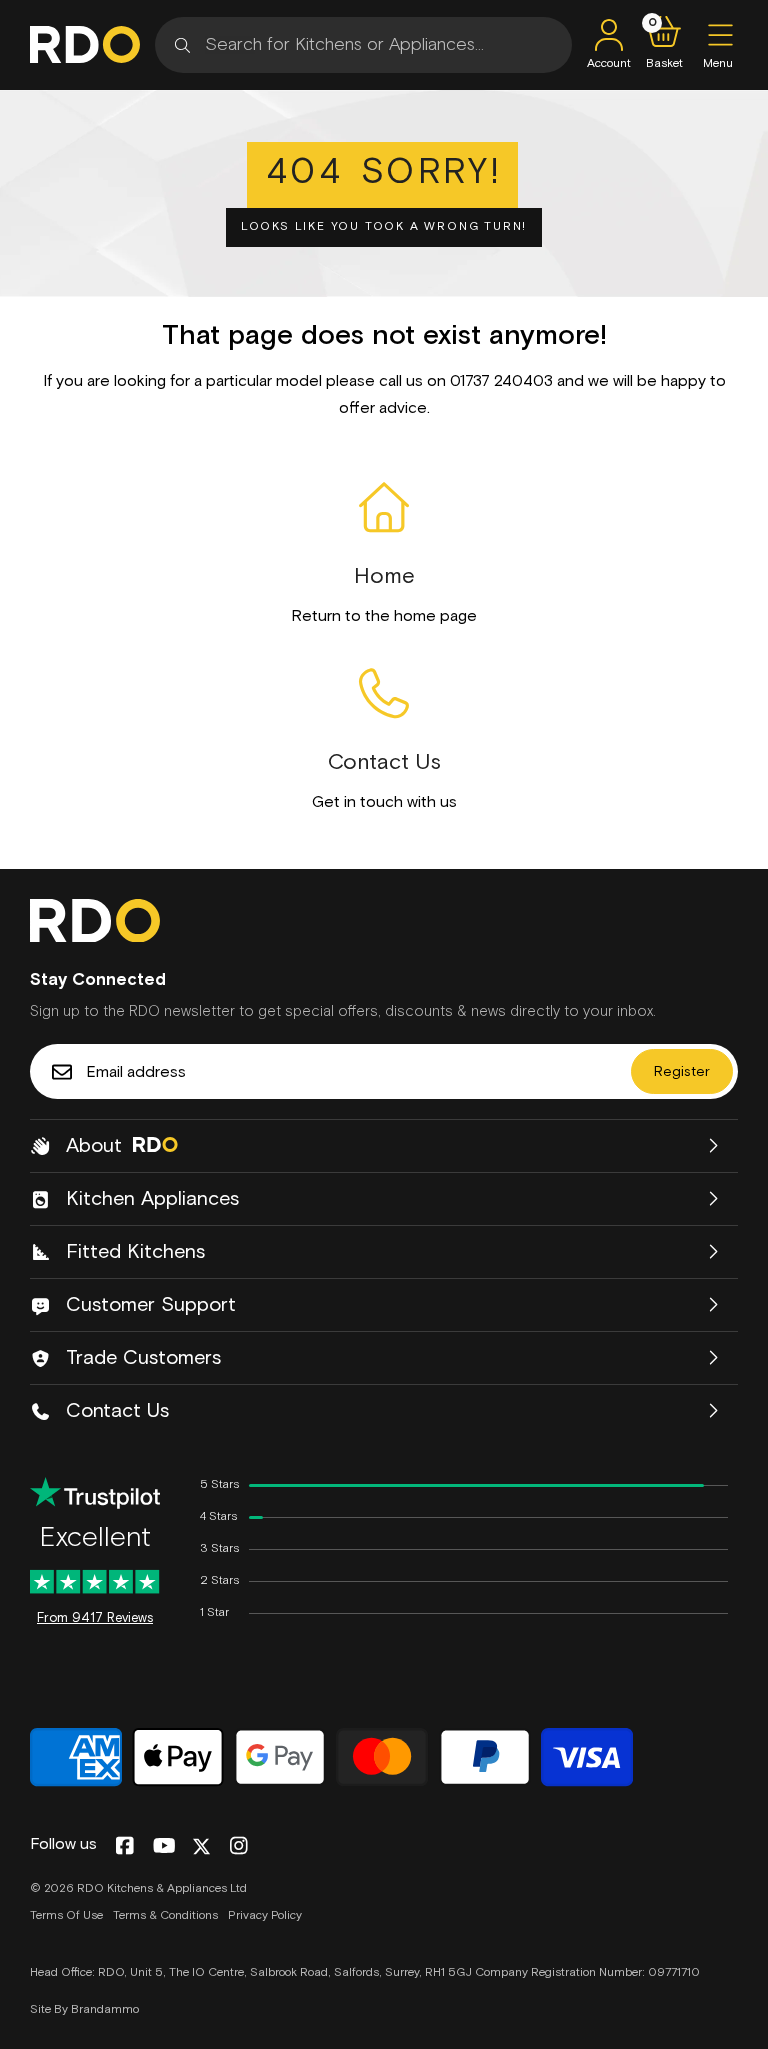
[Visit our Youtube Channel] (164, 1847)
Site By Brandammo (84, 2010)
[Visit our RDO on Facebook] (124, 1847)
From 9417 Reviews (95, 1618)
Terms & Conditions (165, 1916)
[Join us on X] (201, 1846)
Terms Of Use (66, 1916)
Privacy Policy (265, 1916)
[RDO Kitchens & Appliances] (85, 44)
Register (682, 1072)
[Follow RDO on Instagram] (238, 1847)
